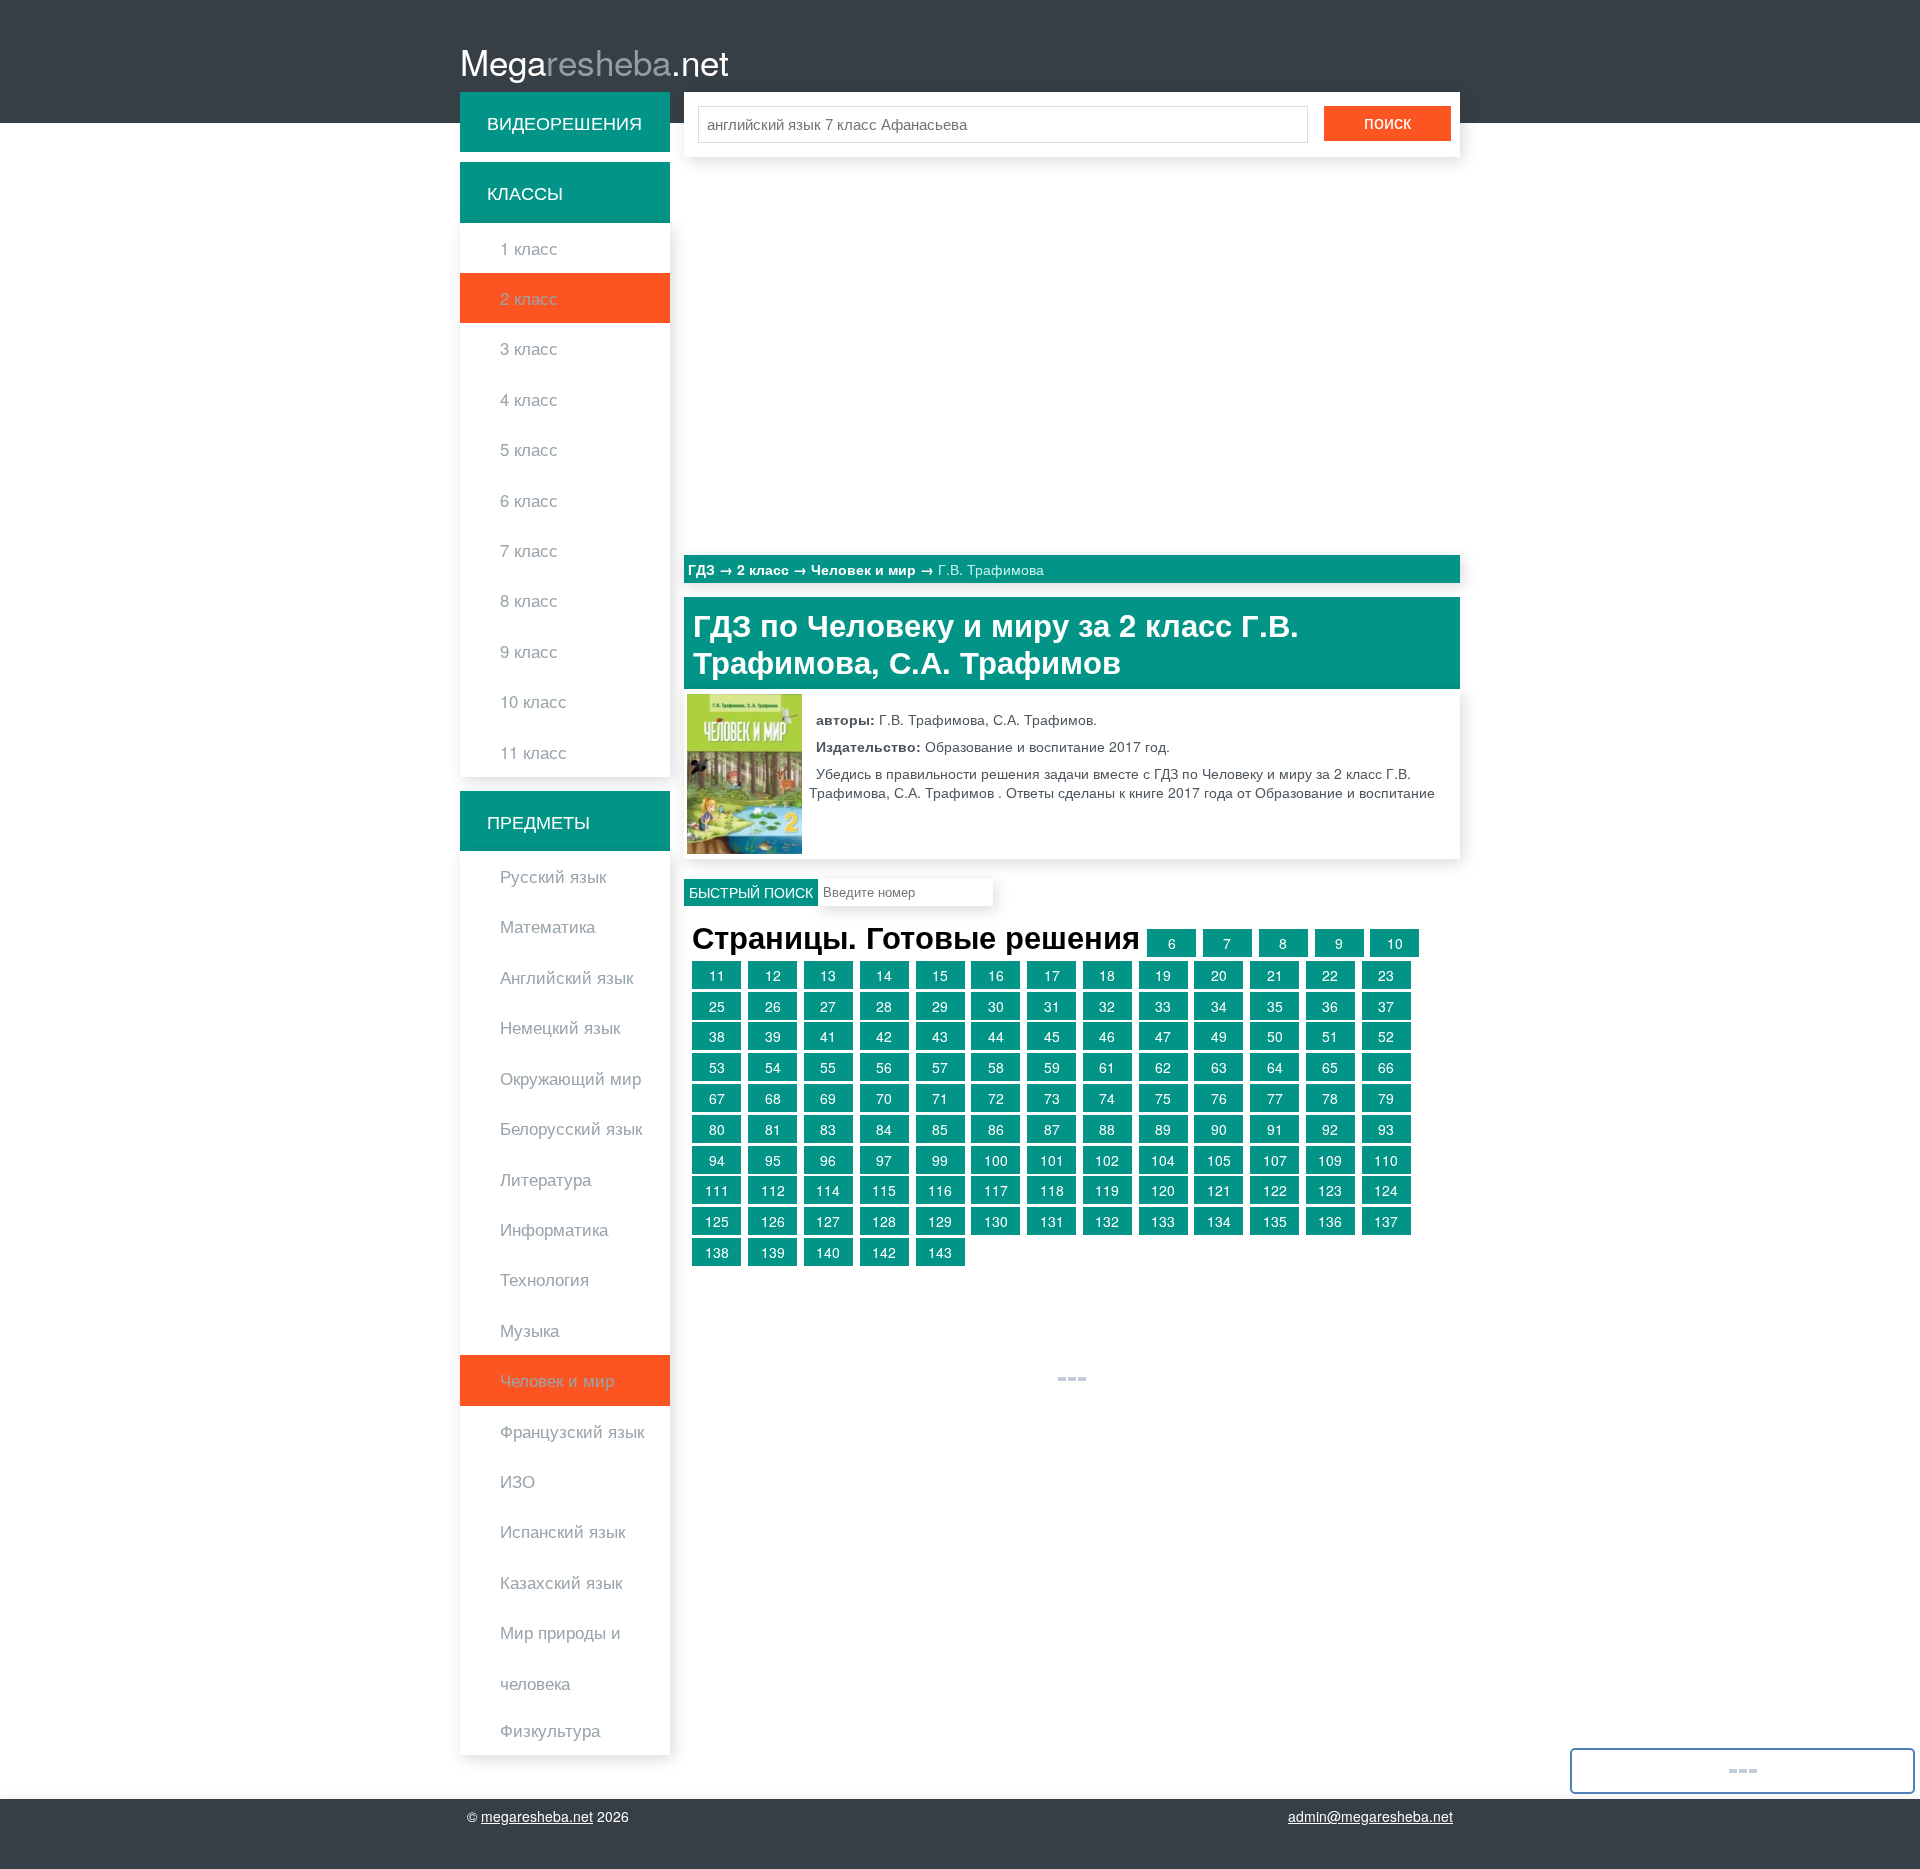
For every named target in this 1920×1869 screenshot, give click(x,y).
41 (828, 1036)
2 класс (529, 298)
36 (1330, 1006)
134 (1219, 1221)
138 (717, 1252)
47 (1163, 1036)
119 (1107, 1190)
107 (1275, 1160)
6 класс (529, 500)
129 (940, 1221)
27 (828, 1006)
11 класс (533, 752)
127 (828, 1221)
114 (828, 1190)
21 (1275, 975)
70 (884, 1098)
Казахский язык (561, 1582)
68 (773, 1098)
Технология (544, 1279)
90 (1219, 1129)
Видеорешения (564, 122)
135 (1275, 1221)
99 (940, 1160)
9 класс (529, 651)
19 (1163, 975)
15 (940, 975)
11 (717, 975)
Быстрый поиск (751, 892)
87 (1052, 1129)
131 (1052, 1221)
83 (828, 1129)
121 (1219, 1190)
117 (996, 1190)
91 (1275, 1129)
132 (1107, 1221)
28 (884, 1006)
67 (717, 1098)
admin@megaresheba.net (1370, 1816)
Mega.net (594, 61)
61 (1107, 1067)
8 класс (529, 600)
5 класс (529, 449)
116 (940, 1190)
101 (1052, 1160)
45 (1052, 1036)
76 (1219, 1098)
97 (884, 1160)
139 (773, 1252)
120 (1163, 1190)
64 (1275, 1067)
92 (1330, 1129)
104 (1163, 1160)
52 (1386, 1036)
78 (1330, 1098)
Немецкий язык (560, 1027)
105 (1219, 1160)
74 (1107, 1098)
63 (1219, 1067)
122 (1275, 1190)
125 (717, 1221)
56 (884, 1067)
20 (1219, 975)
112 (773, 1190)
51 (1330, 1036)
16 (996, 975)
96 (828, 1160)
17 (1052, 975)
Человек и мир (557, 1380)
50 (1275, 1036)
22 (1330, 975)
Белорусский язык (571, 1128)
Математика (547, 926)
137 (1386, 1221)
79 (1386, 1098)
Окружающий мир (570, 1078)
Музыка (529, 1330)
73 (1052, 1098)
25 (717, 1006)
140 (828, 1252)
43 (940, 1036)
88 (1107, 1129)
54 (773, 1067)
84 (884, 1129)
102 (1107, 1160)
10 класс (533, 701)
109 (1330, 1160)
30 (996, 1006)
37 (1386, 1006)
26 (773, 1006)
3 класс (529, 348)
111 (717, 1190)
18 (1107, 975)
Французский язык (572, 1431)
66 (1386, 1067)
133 (1163, 1221)
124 (1386, 1190)
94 (717, 1160)
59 (1052, 1067)
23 (1386, 975)
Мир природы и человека (560, 1657)
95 (773, 1160)
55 (828, 1067)
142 (884, 1252)
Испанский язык (562, 1531)
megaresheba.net (537, 1816)
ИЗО (517, 1481)
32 (1107, 1006)
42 (884, 1036)
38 (717, 1036)
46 (1107, 1036)
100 (996, 1160)
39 (773, 1036)
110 (1386, 1160)
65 (1330, 1067)
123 (1330, 1190)
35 (1275, 1006)
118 (1052, 1190)
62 (1163, 1067)
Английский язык (566, 977)
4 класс (529, 399)
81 (773, 1129)
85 (940, 1129)
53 (717, 1067)
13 (828, 975)
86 (996, 1129)
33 (1163, 1006)
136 (1330, 1221)
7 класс (529, 550)
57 (940, 1067)
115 (884, 1190)
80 (717, 1129)
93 (1386, 1129)
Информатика (554, 1229)
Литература (545, 1179)
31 (1052, 1006)
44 (996, 1036)
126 (773, 1221)
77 (1275, 1098)
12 (773, 975)
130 (996, 1221)
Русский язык (553, 876)
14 (884, 975)
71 (940, 1098)
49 (1219, 1036)
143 (940, 1252)
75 (1163, 1098)
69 (828, 1098)
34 (1219, 1006)
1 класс (529, 248)
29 (940, 1006)
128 (884, 1221)
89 (1163, 1129)
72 (996, 1098)
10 (1395, 943)
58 (996, 1067)
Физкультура (550, 1730)
